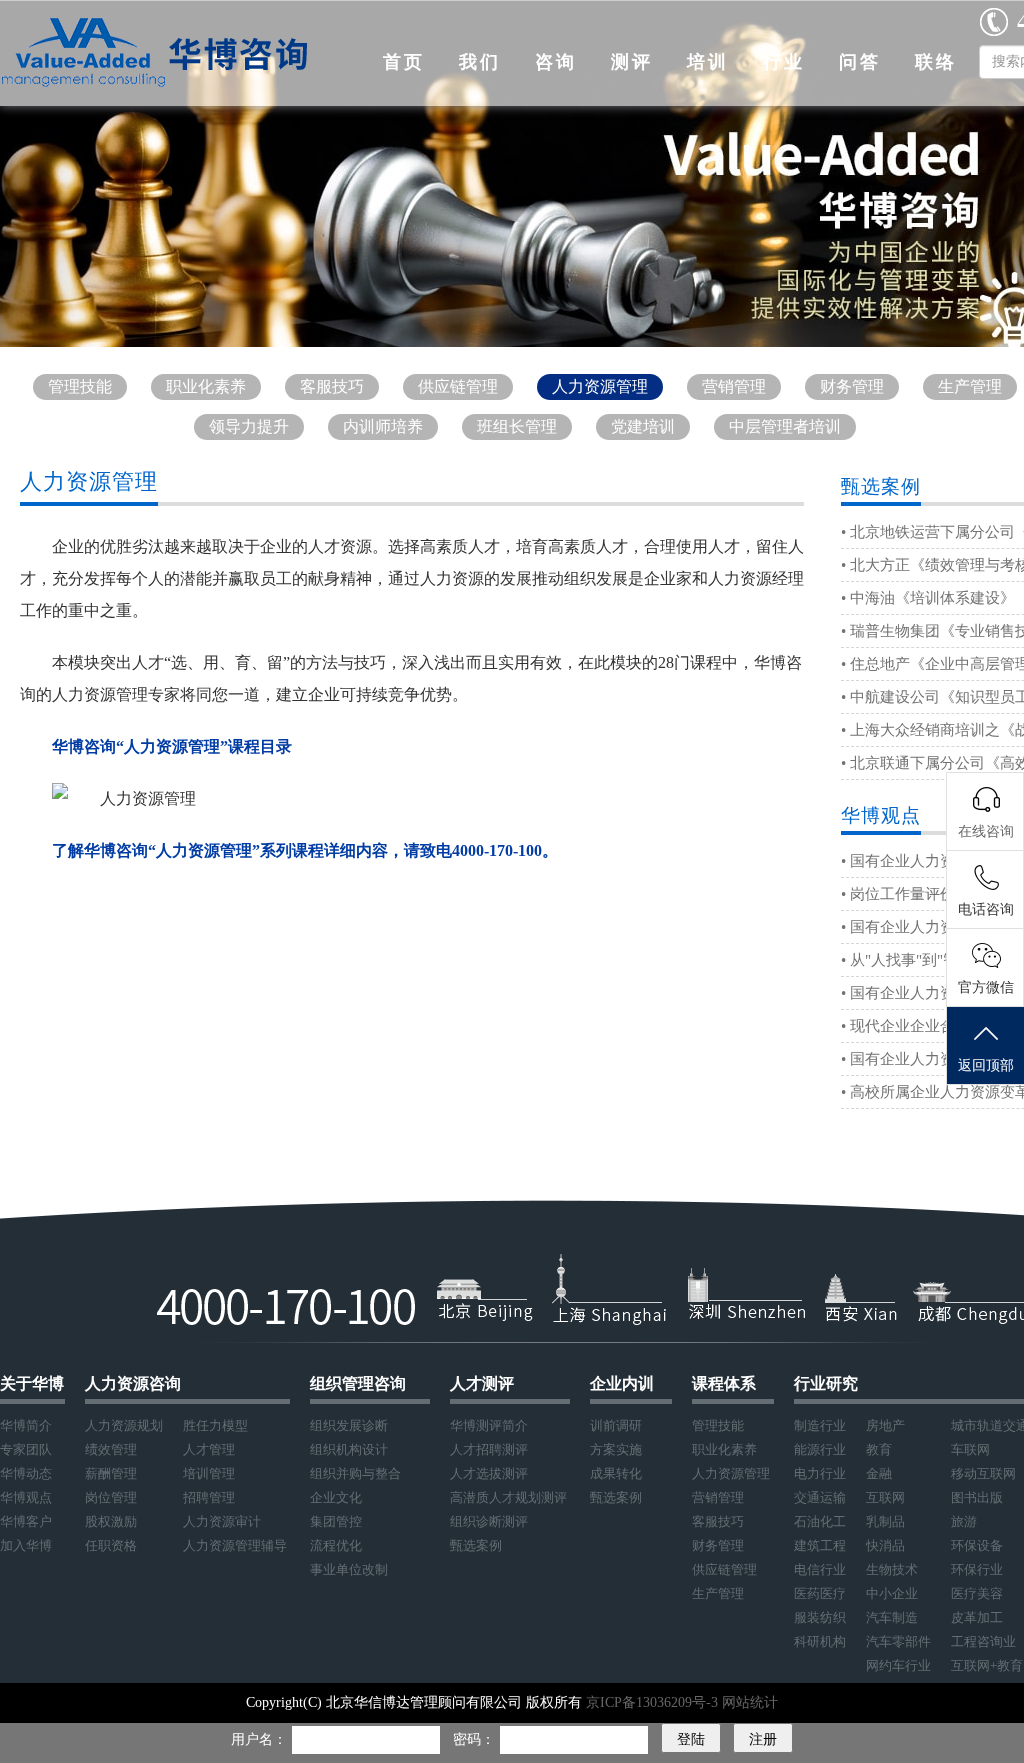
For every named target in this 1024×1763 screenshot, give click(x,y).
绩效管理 (111, 1449)
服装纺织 (820, 1617)
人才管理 (209, 1449)
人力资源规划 (124, 1425)
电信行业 (820, 1569)
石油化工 (820, 1521)
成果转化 (616, 1473)
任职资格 (111, 1545)
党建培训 (643, 426)
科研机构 (820, 1641)
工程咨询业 (983, 1641)
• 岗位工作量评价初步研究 (928, 894)
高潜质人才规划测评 (508, 1497)
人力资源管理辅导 (235, 1545)
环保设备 (977, 1545)
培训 (708, 62)
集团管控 (336, 1521)
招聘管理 (209, 1497)
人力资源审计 (222, 1521)
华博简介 (26, 1425)
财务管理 (852, 386)
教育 (879, 1449)
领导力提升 (249, 426)
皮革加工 (977, 1617)
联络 (936, 62)
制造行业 (820, 1425)
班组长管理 (517, 426)
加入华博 (26, 1545)
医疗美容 (977, 1593)
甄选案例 (476, 1545)
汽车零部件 (898, 1641)
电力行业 (820, 1473)
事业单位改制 (349, 1569)
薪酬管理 (111, 1473)
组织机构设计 (349, 1449)
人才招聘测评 (489, 1449)
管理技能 (80, 386)
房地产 (885, 1425)
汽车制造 (892, 1617)
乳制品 (885, 1521)
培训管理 (209, 1473)
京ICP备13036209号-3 (654, 1702)
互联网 (885, 1497)
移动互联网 (983, 1473)
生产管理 (970, 386)
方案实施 (616, 1449)
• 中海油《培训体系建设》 (928, 598)
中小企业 (892, 1593)
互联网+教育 (987, 1665)
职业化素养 (206, 386)
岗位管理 (111, 1497)
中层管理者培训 (785, 426)
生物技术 (892, 1569)
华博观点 (26, 1497)
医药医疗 (820, 1593)
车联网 (970, 1449)
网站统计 (750, 1702)
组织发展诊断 (349, 1425)
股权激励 (111, 1521)
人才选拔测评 (489, 1473)
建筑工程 (820, 1545)
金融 (879, 1473)
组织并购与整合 (355, 1473)
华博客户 (26, 1521)
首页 (404, 62)
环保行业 (977, 1569)
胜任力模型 (215, 1425)
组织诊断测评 (489, 1521)
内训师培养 (383, 426)
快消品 (885, 1545)
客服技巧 (332, 386)
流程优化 (336, 1545)
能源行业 (820, 1449)
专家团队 (26, 1449)
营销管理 (734, 386)
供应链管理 (458, 386)
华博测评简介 (489, 1425)
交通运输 (820, 1497)
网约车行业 (898, 1665)
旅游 (964, 1521)
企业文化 (336, 1497)
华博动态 (26, 1473)
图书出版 (977, 1497)
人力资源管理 (600, 386)
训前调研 (616, 1425)
